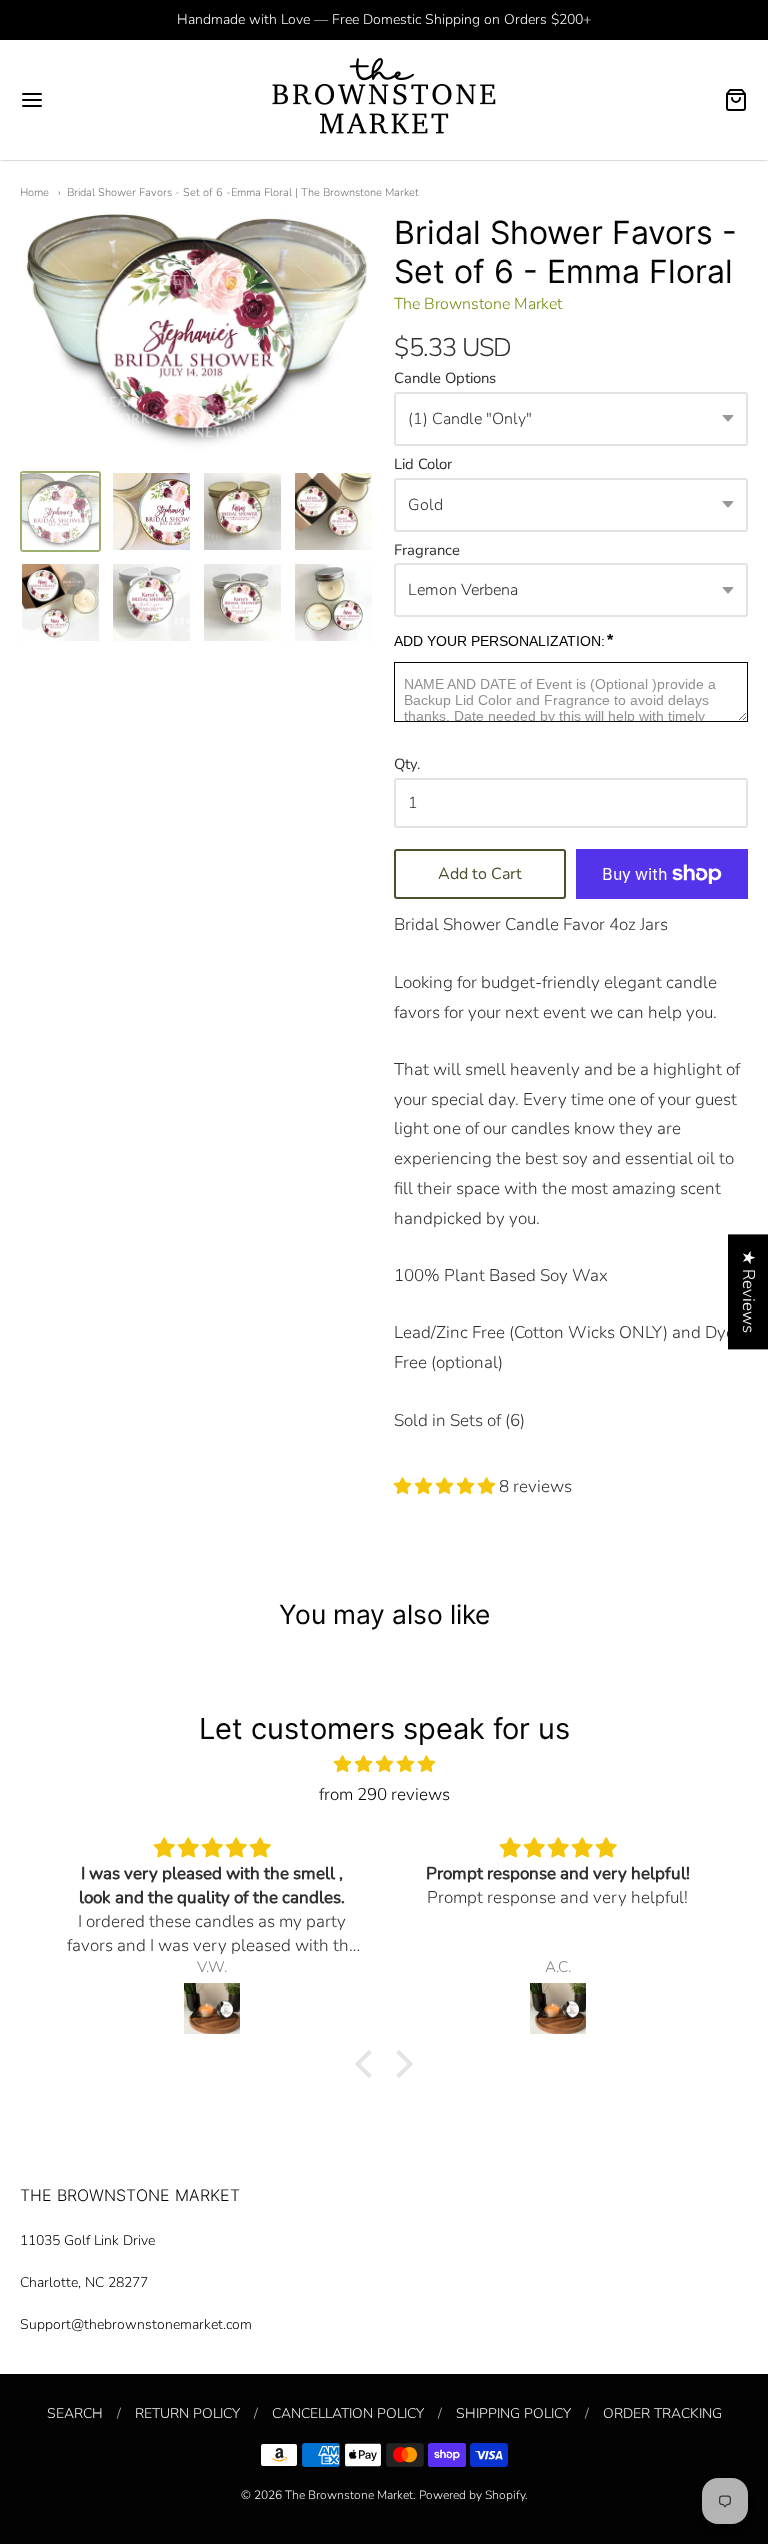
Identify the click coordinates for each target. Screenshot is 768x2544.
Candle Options (445, 379)
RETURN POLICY (187, 2413)
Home (34, 192)
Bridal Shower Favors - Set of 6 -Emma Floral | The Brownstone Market (243, 192)
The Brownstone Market (478, 304)
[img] (383, 1764)
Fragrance (427, 551)
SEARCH (75, 2413)
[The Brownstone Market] (384, 100)
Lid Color (423, 465)
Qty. (407, 765)
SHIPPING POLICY (513, 2413)
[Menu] (93, 100)
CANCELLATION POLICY (348, 2413)
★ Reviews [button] (748, 1291)
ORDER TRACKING (662, 2413)
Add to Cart (480, 874)
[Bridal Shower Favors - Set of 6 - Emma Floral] (60, 511)
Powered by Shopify (472, 2495)
